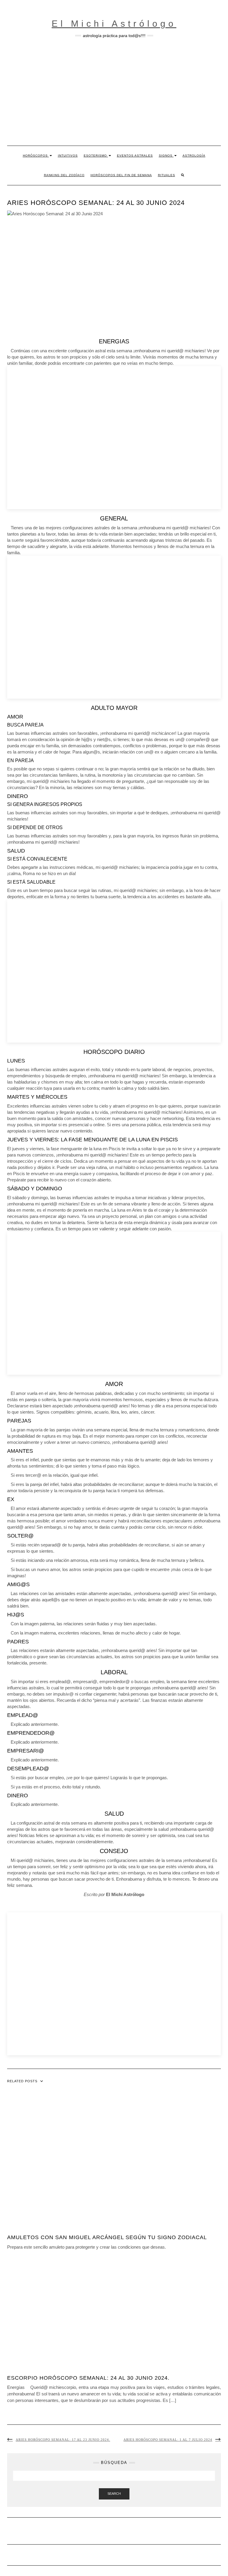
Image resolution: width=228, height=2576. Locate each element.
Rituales (167, 175)
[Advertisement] (114, 92)
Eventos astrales (135, 156)
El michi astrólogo (114, 24)
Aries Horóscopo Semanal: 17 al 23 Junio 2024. (63, 2440)
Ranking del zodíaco (64, 175)
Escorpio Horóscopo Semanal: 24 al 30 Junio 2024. (88, 2378)
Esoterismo (96, 156)
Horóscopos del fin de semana (121, 175)
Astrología (194, 156)
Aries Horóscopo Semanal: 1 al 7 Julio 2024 (168, 2440)
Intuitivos (68, 156)
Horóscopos (36, 156)
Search (114, 2494)
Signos (166, 156)
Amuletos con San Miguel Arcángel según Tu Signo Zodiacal (107, 2237)
